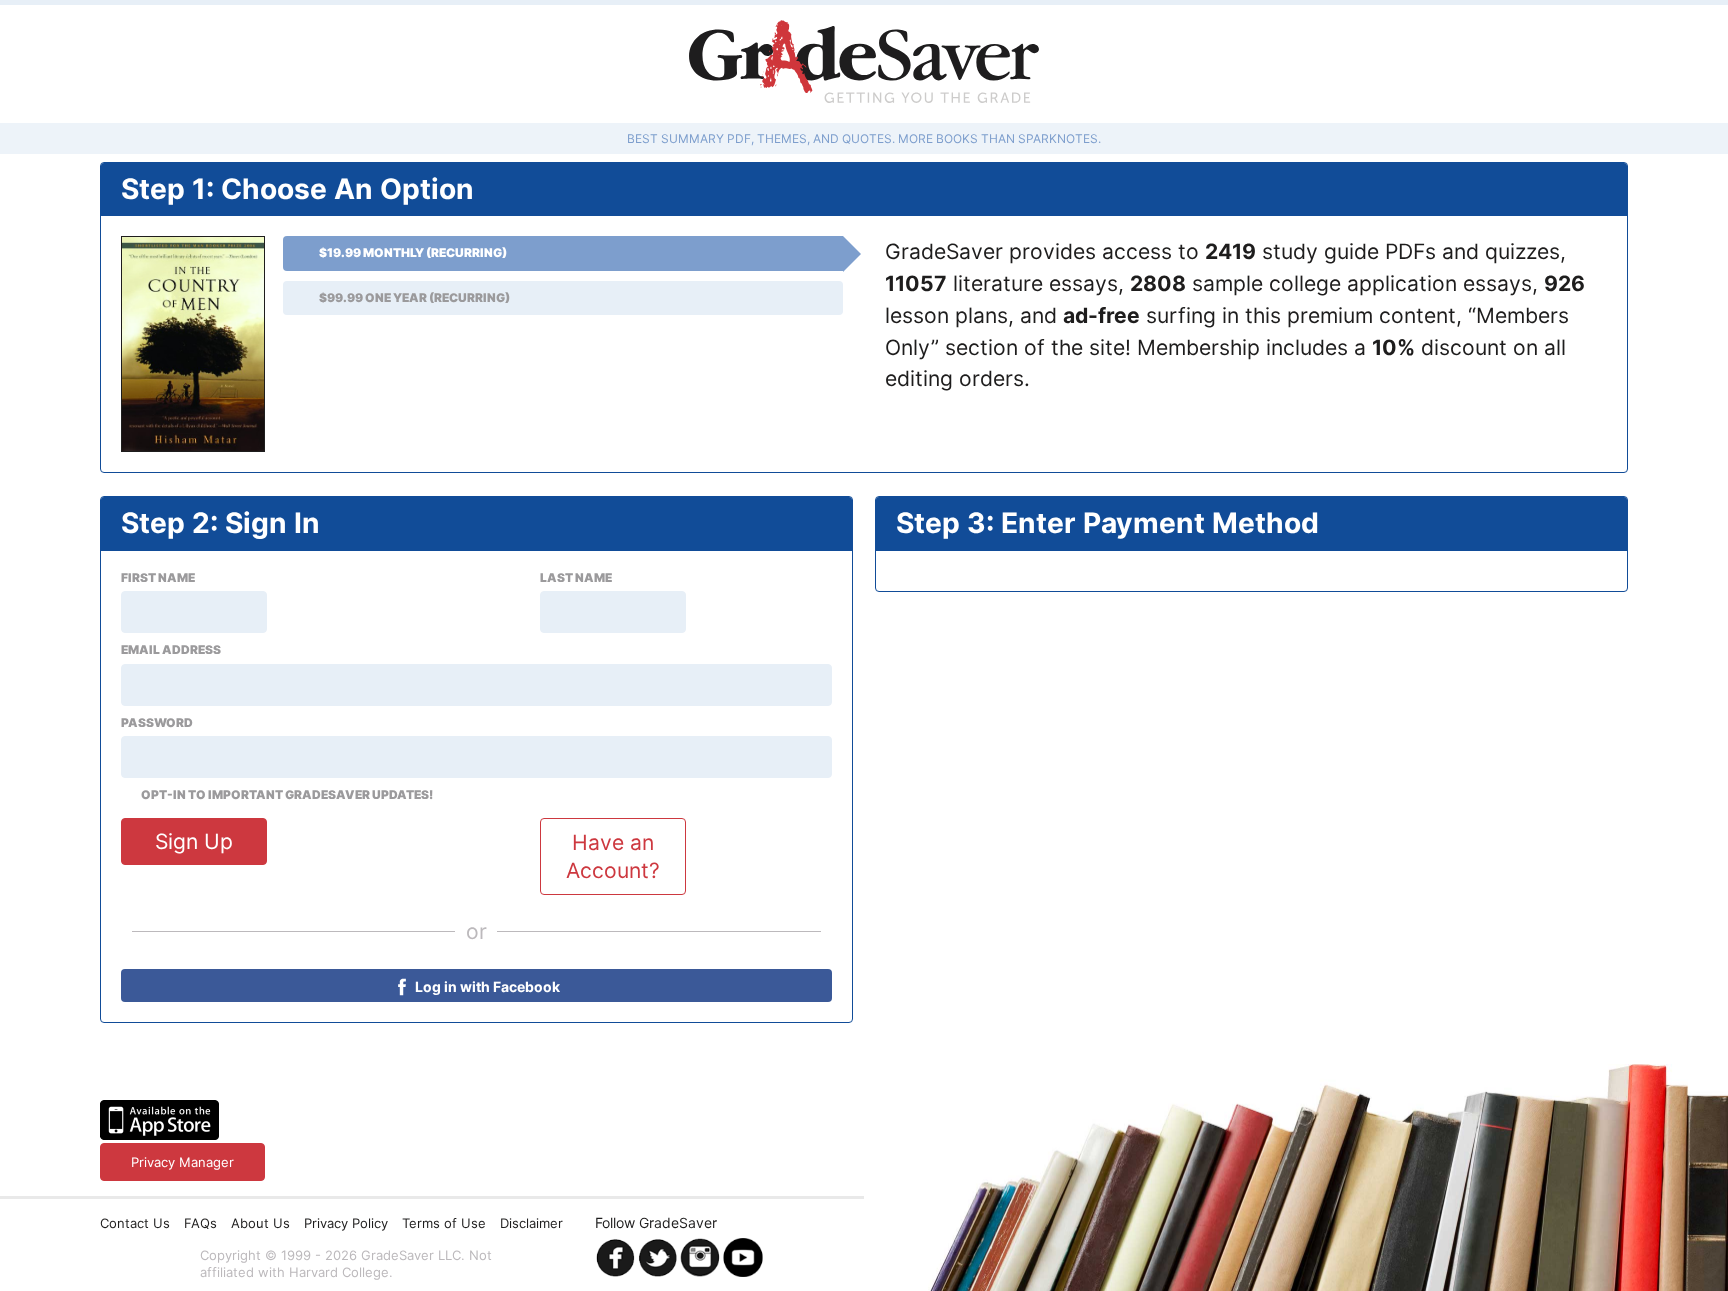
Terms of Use (444, 1223)
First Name (158, 578)
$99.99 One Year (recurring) (414, 297)
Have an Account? (613, 856)
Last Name (576, 578)
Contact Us (135, 1223)
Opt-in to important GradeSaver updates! (287, 795)
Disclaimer (531, 1223)
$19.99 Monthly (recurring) (413, 252)
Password (157, 723)
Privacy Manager (182, 1162)
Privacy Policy (346, 1223)
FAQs (200, 1223)
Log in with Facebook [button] (486, 986)
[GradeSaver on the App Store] (159, 1120)
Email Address (171, 650)
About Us (260, 1223)
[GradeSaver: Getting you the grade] (864, 64)
